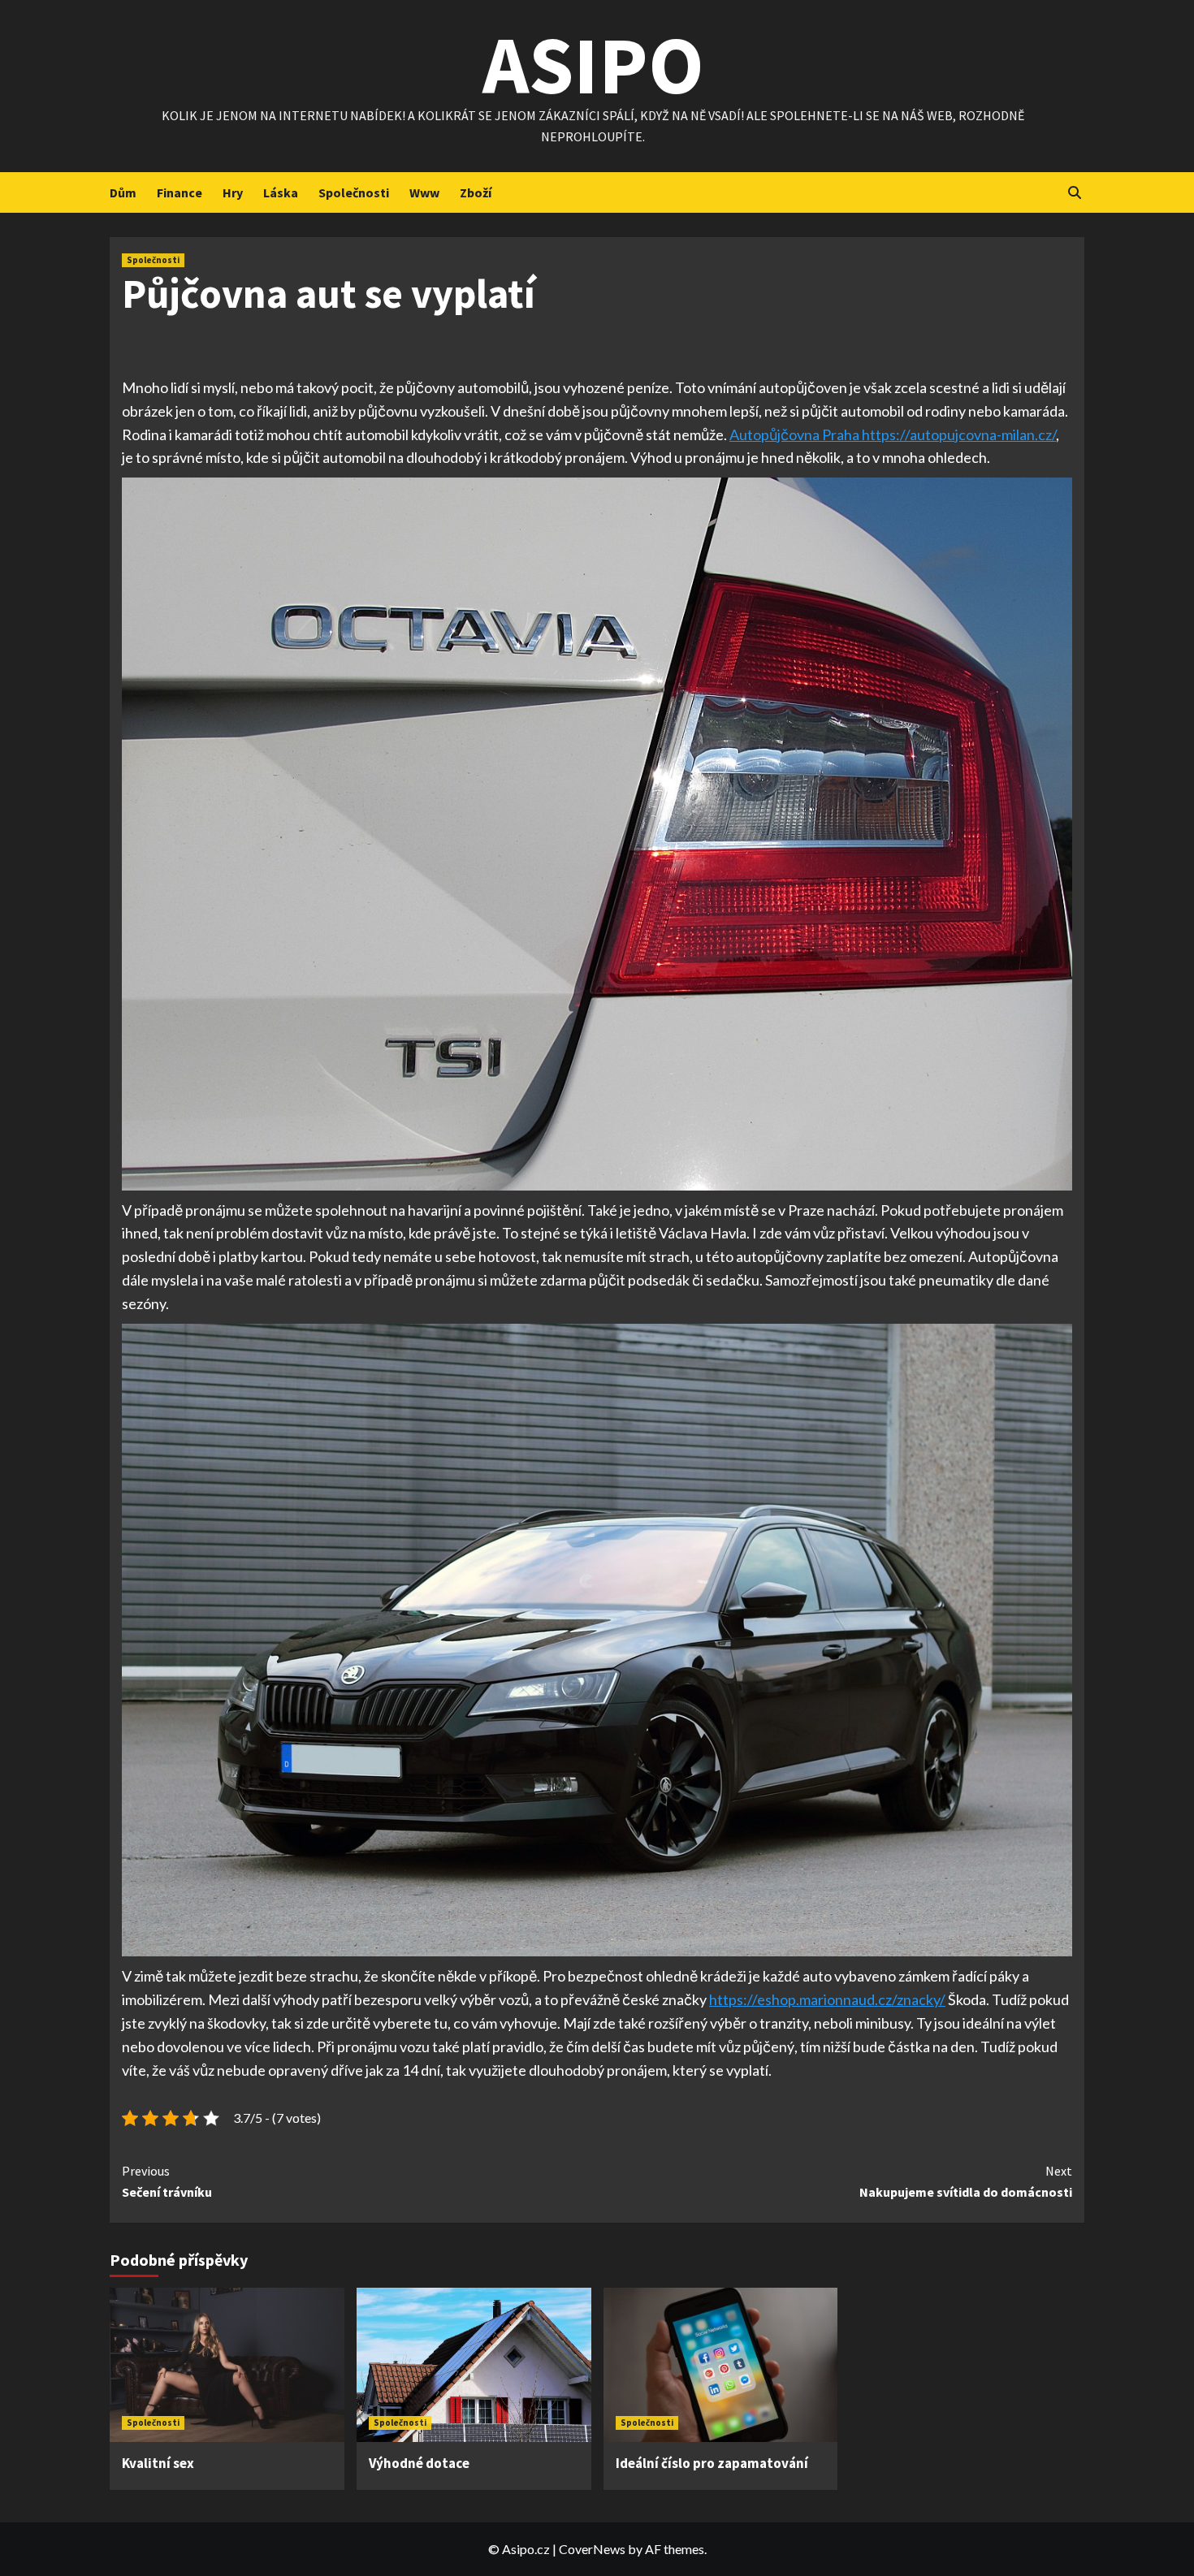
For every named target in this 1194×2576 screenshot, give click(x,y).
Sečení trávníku (167, 2181)
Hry (233, 192)
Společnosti (354, 192)
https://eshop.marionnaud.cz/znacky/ (827, 1999)
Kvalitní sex (158, 2463)
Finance (180, 192)
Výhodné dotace (419, 2463)
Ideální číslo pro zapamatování (712, 2463)
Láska (281, 192)
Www (424, 192)
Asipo (593, 65)
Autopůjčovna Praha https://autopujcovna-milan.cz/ (893, 434)
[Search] (1074, 193)
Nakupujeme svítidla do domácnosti (966, 2181)
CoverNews (592, 2549)
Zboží (476, 192)
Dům (123, 192)
